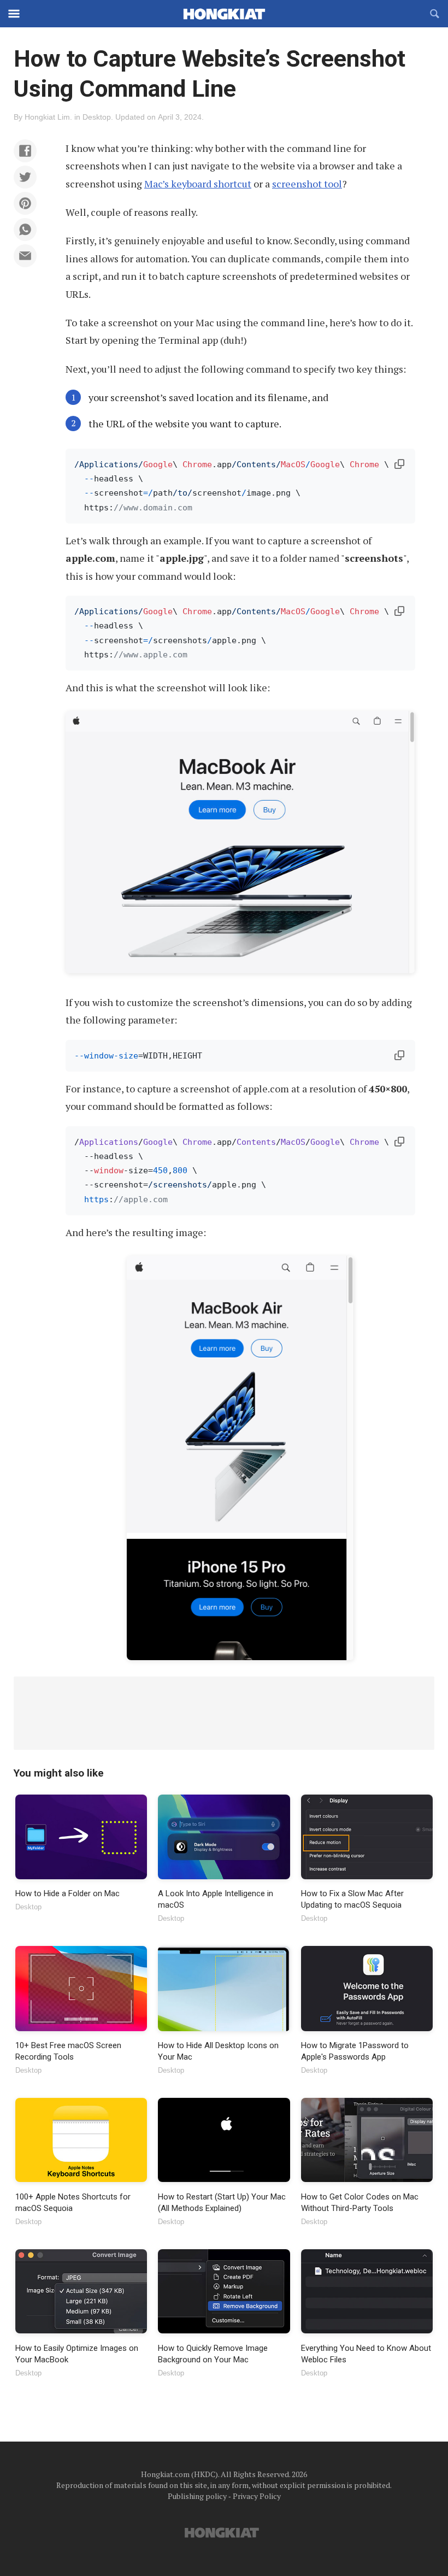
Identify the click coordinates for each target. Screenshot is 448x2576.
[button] (25, 151)
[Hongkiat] (224, 14)
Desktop (97, 117)
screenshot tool (307, 184)
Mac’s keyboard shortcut (198, 184)
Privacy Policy (257, 2496)
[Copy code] (399, 464)
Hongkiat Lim (47, 117)
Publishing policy (197, 2496)
